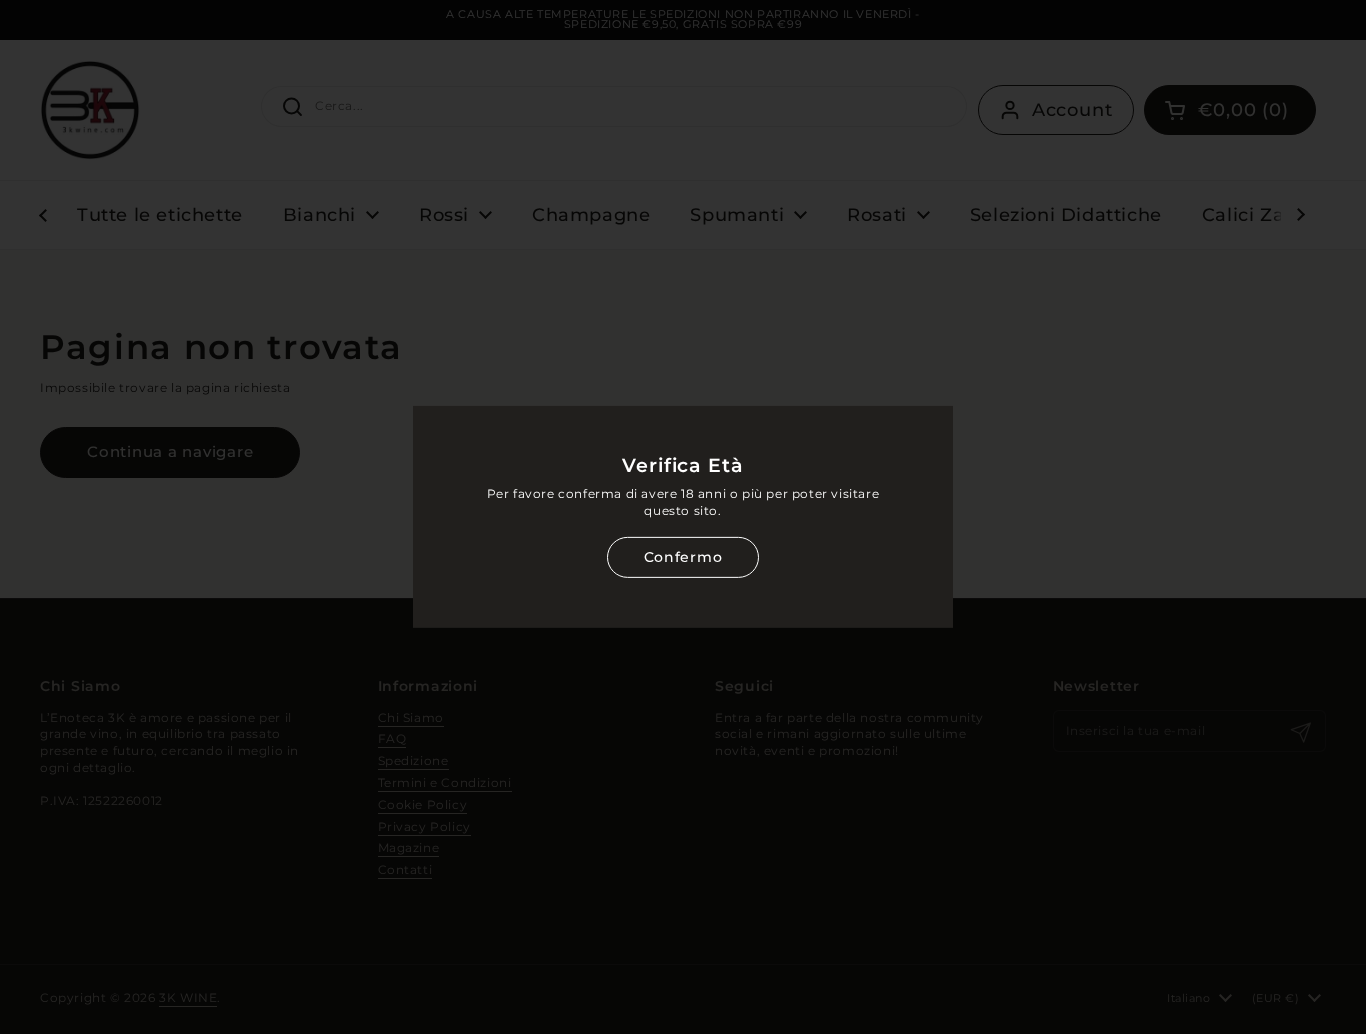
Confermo (683, 557)
